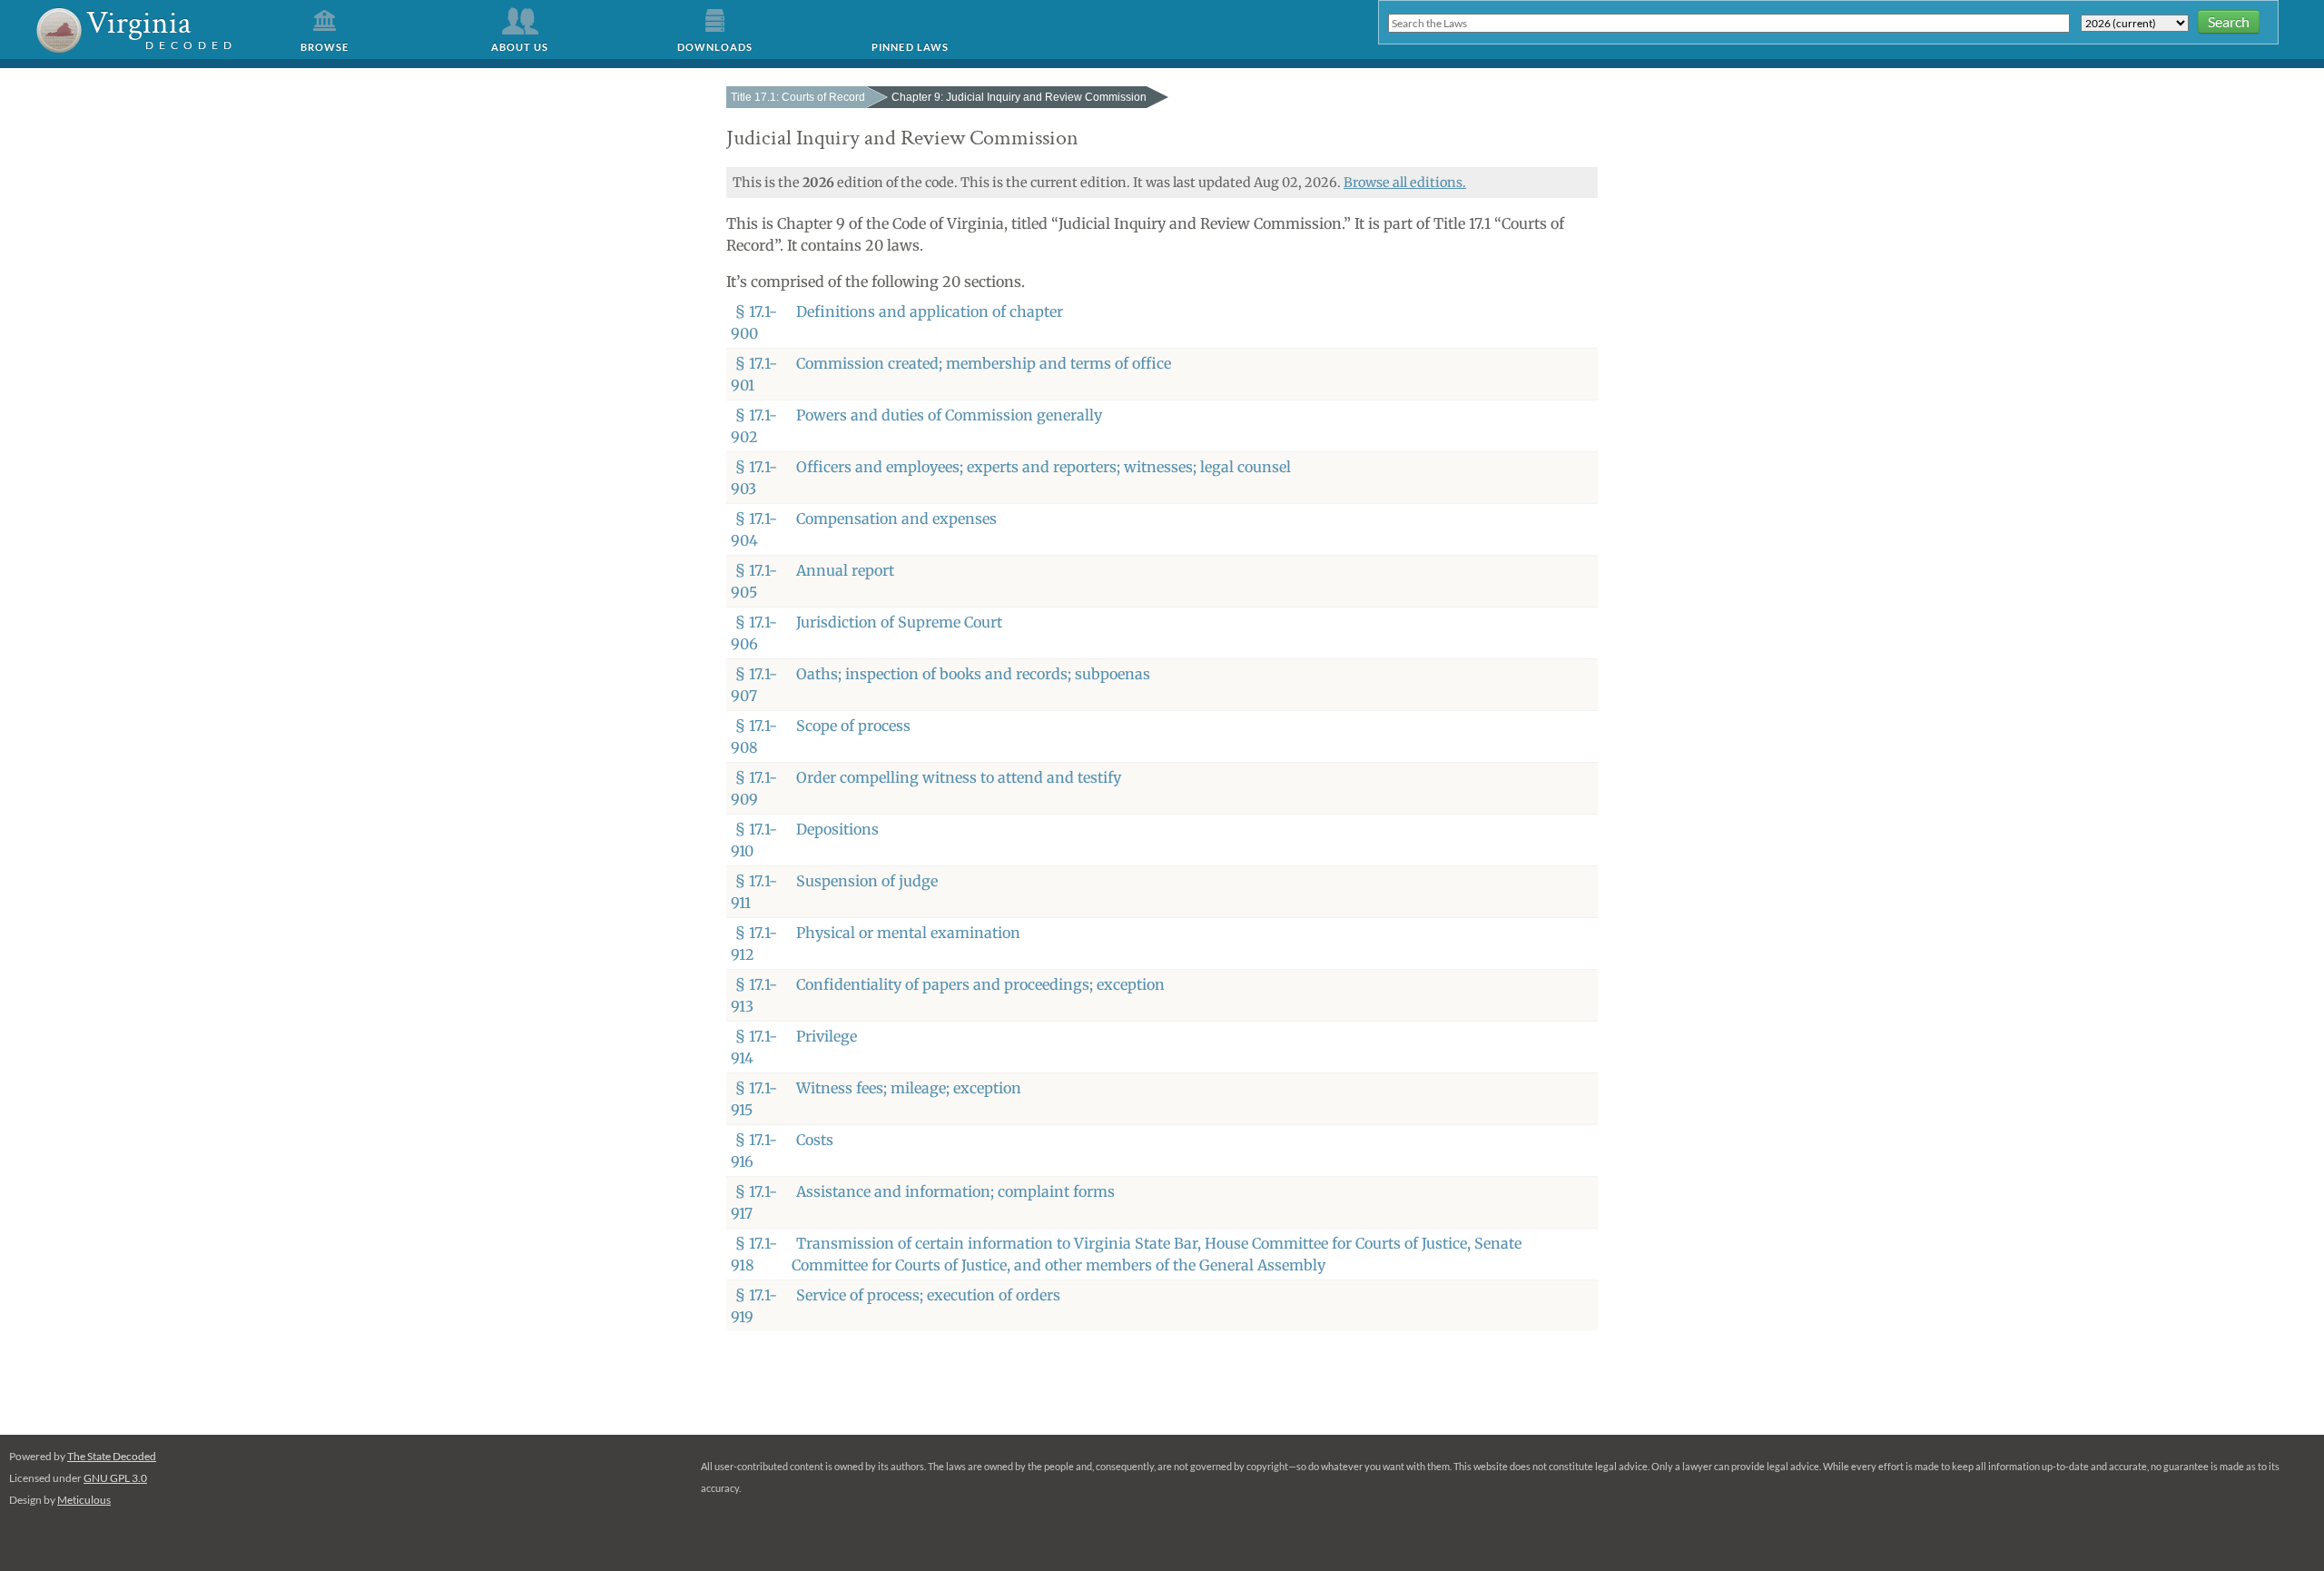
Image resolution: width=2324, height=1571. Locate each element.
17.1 (798, 97)
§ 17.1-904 (754, 529)
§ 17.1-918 (754, 1254)
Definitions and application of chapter (930, 311)
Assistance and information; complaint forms (955, 1191)
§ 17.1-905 (754, 581)
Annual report (845, 570)
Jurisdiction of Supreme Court (899, 622)
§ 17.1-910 (754, 840)
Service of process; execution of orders (928, 1295)
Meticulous (84, 1500)
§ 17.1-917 (754, 1202)
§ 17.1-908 (754, 736)
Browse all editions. (1405, 183)
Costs (815, 1140)
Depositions (837, 829)
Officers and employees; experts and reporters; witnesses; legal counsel (1044, 467)
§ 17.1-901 (754, 374)
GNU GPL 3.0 (115, 1478)
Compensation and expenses (896, 519)
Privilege (827, 1036)
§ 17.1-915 (754, 1099)
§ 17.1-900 (754, 322)
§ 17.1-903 (754, 478)
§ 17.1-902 (754, 426)
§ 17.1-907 (754, 685)
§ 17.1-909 (754, 788)
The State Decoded (112, 1456)
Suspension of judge (867, 881)
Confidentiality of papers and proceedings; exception (980, 984)
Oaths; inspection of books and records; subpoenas (973, 674)
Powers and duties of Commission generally (949, 415)
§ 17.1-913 (754, 995)
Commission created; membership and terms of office (984, 363)
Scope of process (853, 726)
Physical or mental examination (908, 933)
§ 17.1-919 (754, 1306)
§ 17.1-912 (754, 944)
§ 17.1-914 (754, 1047)
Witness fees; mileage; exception (909, 1088)
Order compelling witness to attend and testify (959, 777)
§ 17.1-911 (754, 892)
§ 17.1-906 (754, 633)
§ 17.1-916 (754, 1151)
